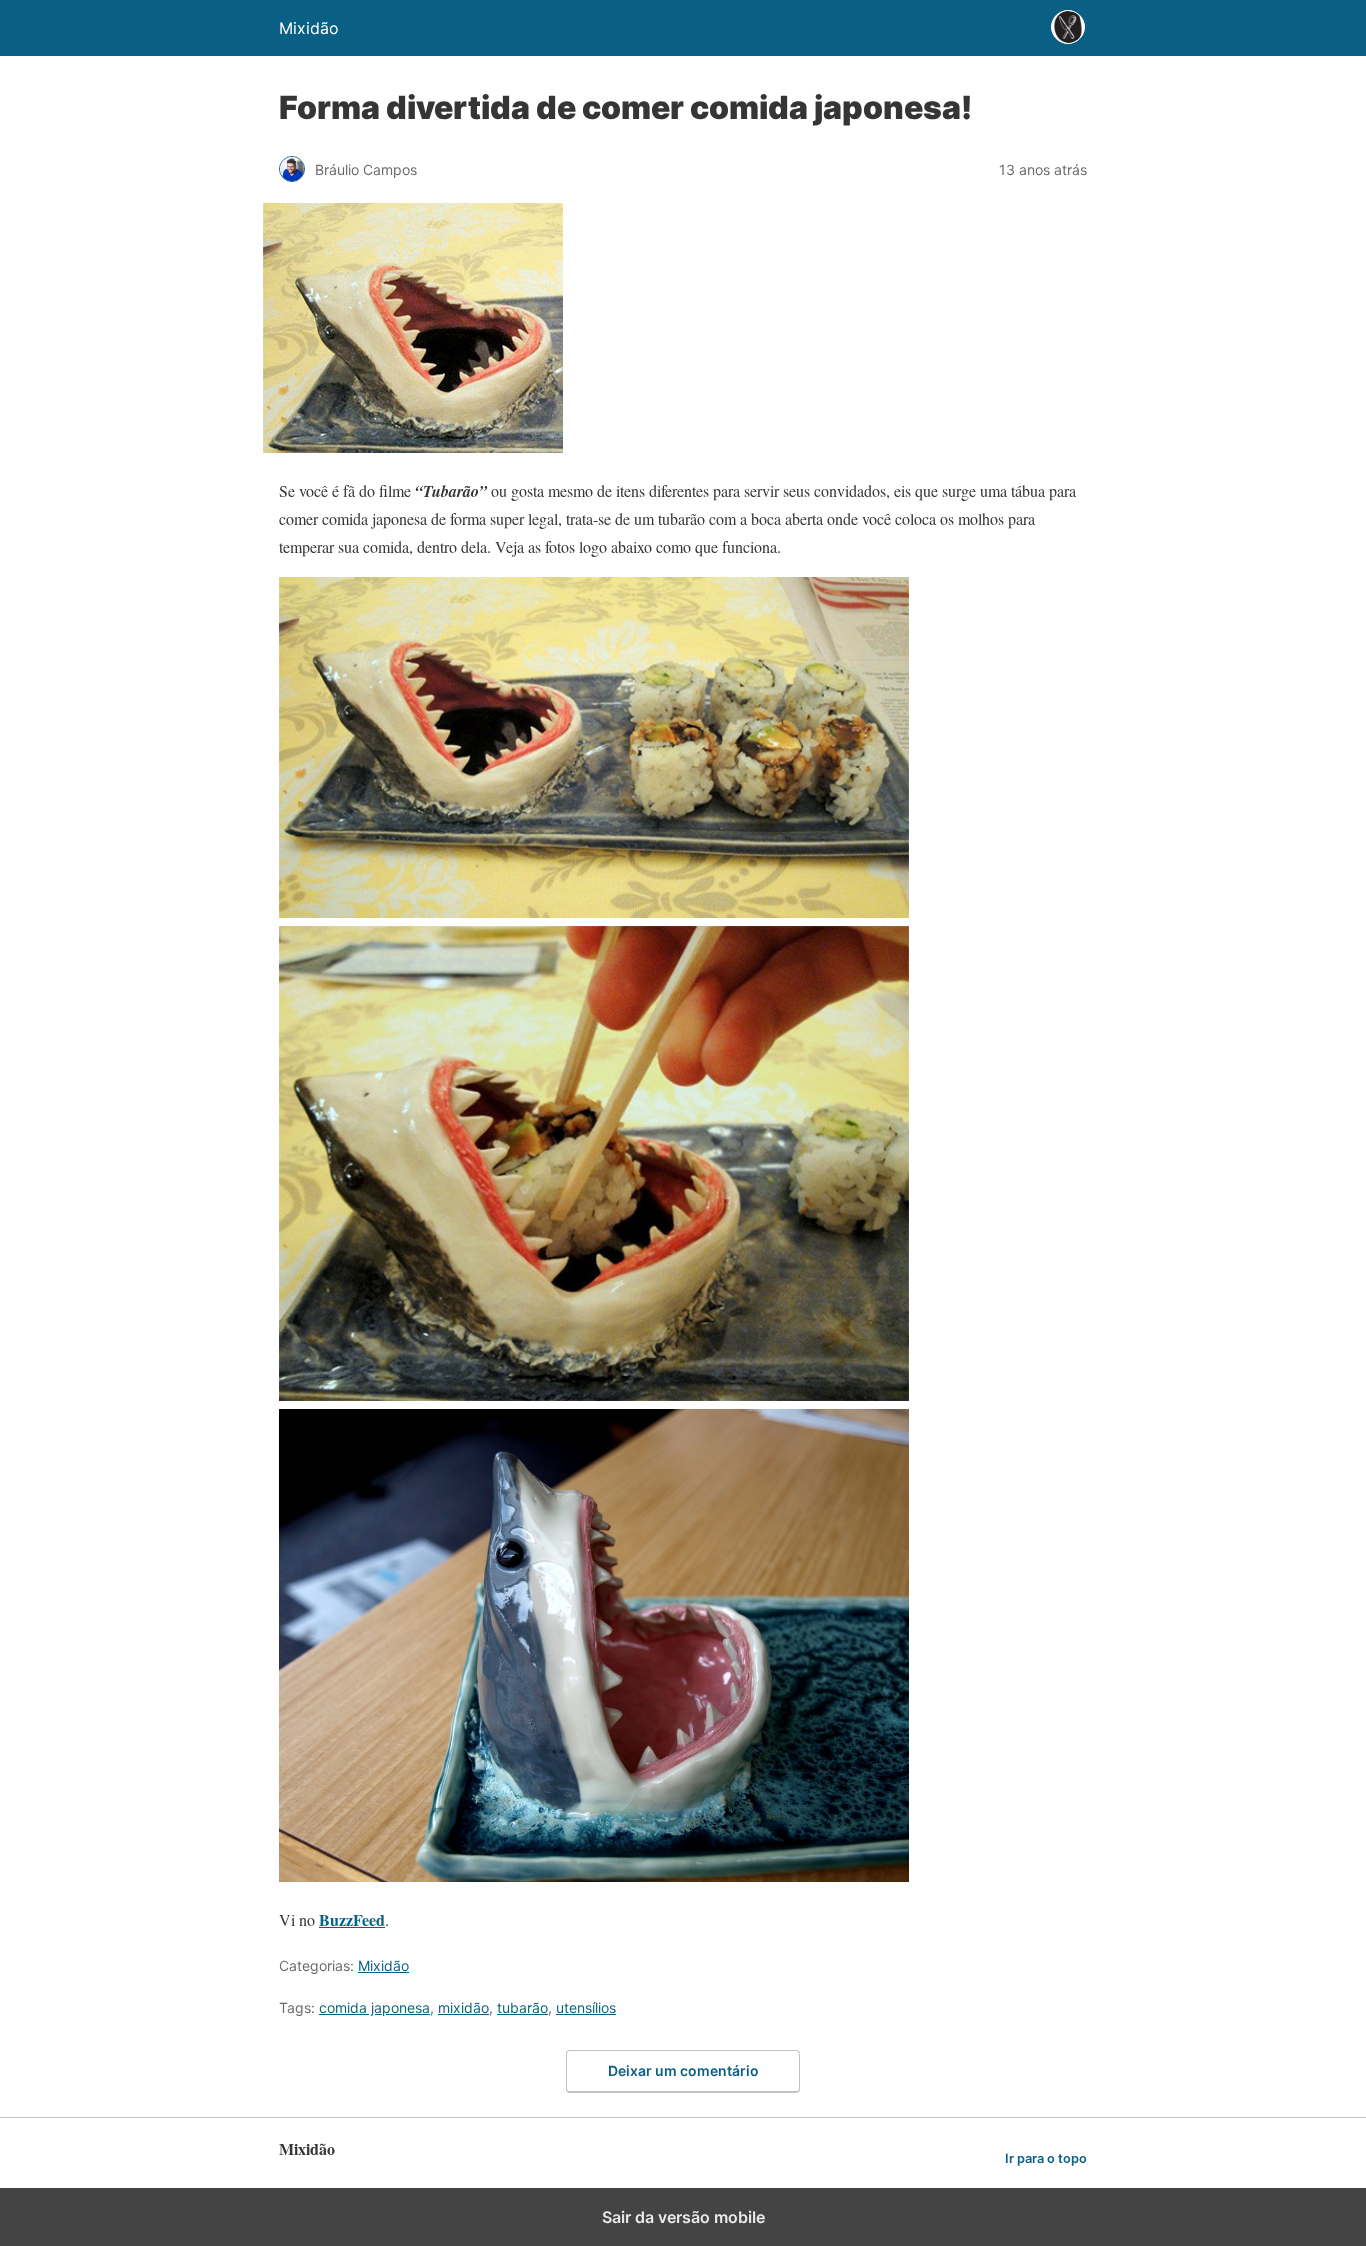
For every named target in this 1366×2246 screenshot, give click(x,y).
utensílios (586, 2007)
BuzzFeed (352, 1919)
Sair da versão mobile (683, 2217)
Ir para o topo (1046, 2158)
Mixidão (383, 1965)
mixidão (463, 2007)
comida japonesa (374, 2007)
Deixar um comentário (683, 2070)
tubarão (522, 2007)
